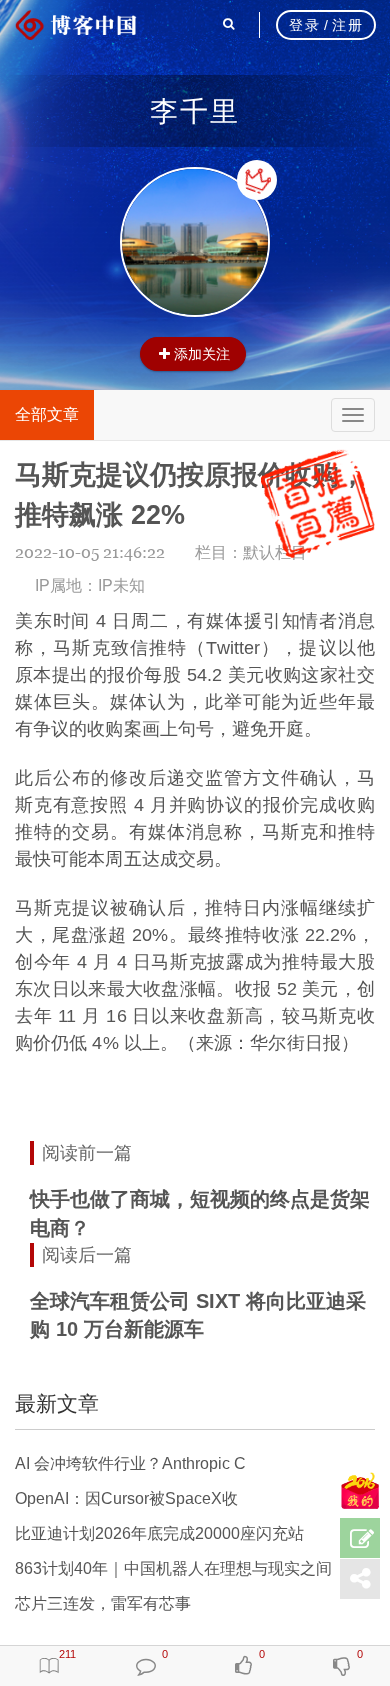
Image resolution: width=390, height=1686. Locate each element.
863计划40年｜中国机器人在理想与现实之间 (173, 1568)
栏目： (251, 552)
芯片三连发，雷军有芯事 (103, 1603)
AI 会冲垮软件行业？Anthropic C (130, 1463)
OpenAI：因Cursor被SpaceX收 (126, 1498)
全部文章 (47, 414)
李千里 (195, 111)
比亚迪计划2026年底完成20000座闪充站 (159, 1533)
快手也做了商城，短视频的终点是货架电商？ (200, 1213)
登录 (304, 25)
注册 (347, 25)
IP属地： (90, 585)
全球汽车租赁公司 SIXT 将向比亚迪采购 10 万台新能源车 (198, 1315)
